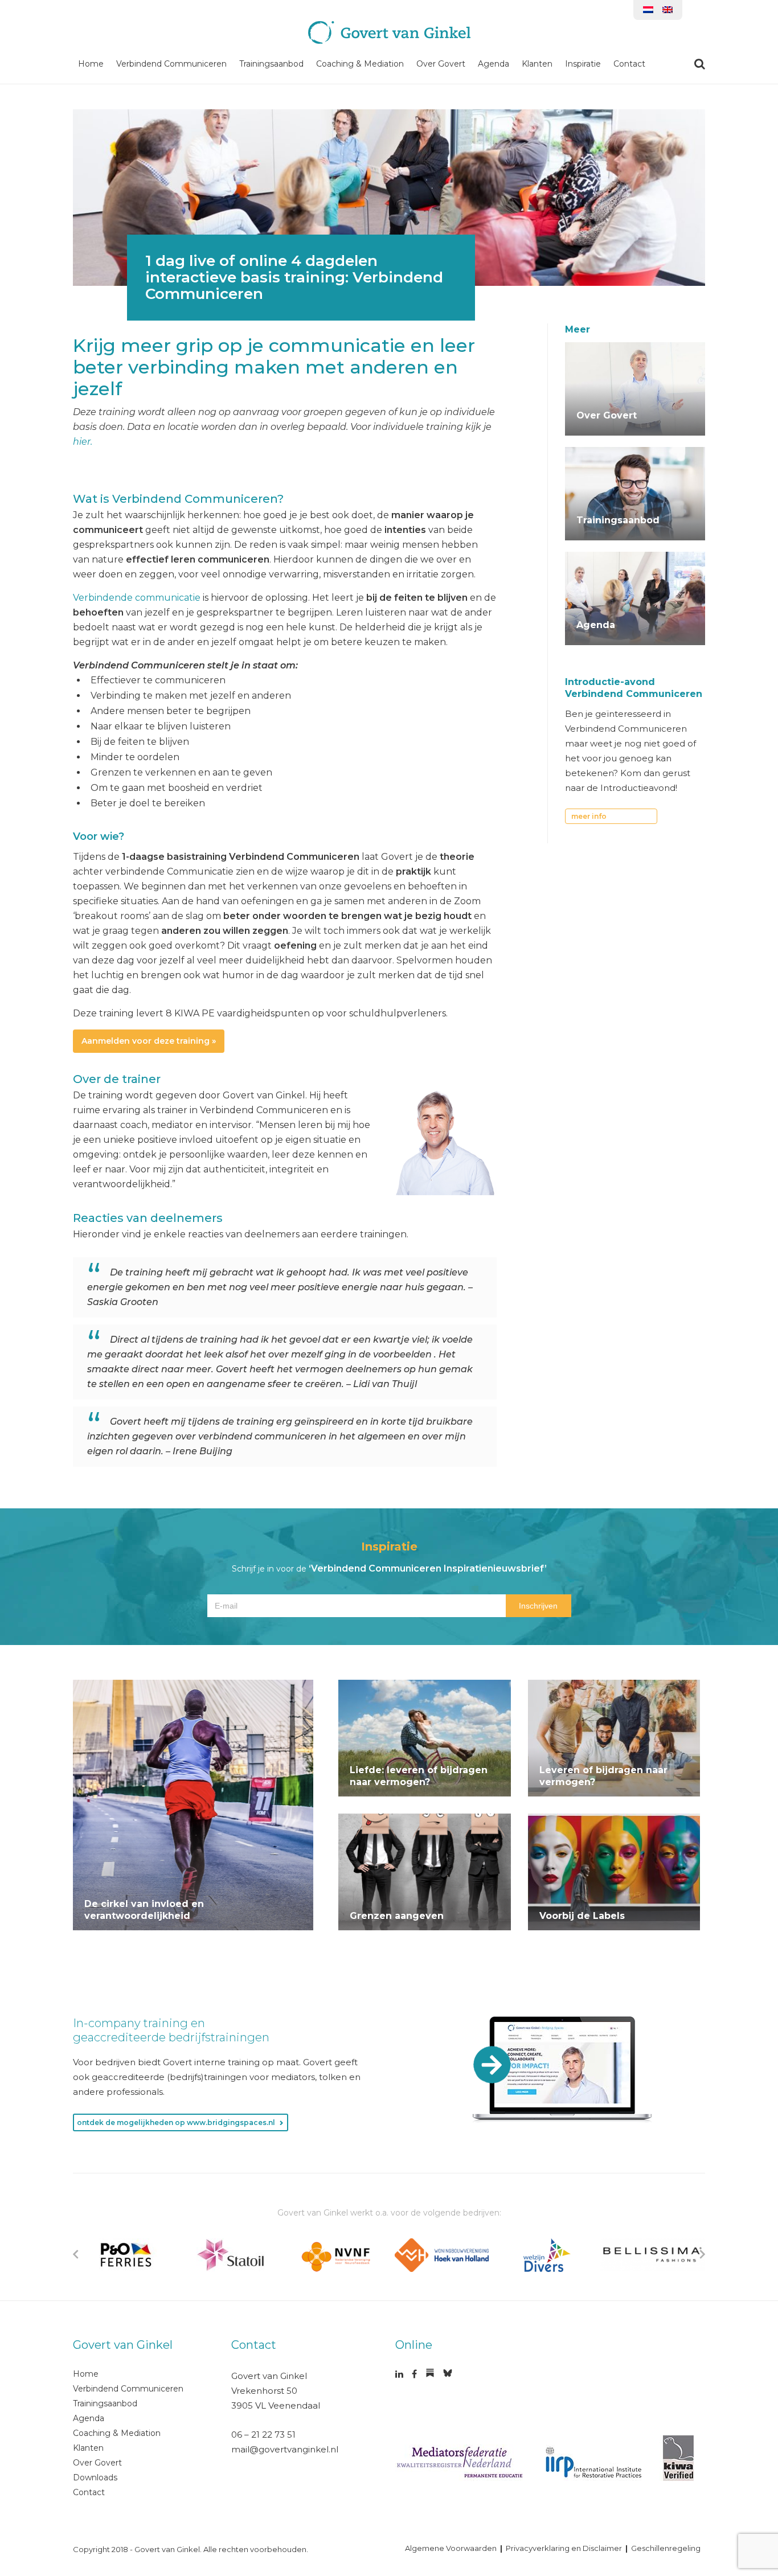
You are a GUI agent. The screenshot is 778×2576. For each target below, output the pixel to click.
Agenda (494, 64)
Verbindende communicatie (137, 598)
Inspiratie (583, 64)
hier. (83, 442)
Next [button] (702, 2254)
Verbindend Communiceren (171, 64)
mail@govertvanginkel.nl (285, 2449)
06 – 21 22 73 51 (263, 2435)
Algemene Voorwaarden (451, 2548)
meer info (589, 816)
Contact (629, 64)
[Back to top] (748, 2433)
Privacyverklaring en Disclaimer (564, 2548)
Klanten (537, 64)
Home (91, 64)
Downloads (95, 2477)
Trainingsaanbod (271, 64)
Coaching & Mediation (360, 64)
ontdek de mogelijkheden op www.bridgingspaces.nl (176, 2122)
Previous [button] (76, 2254)
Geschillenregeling (666, 2548)
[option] (126, 2255)
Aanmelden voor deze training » (149, 1041)
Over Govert (441, 64)
